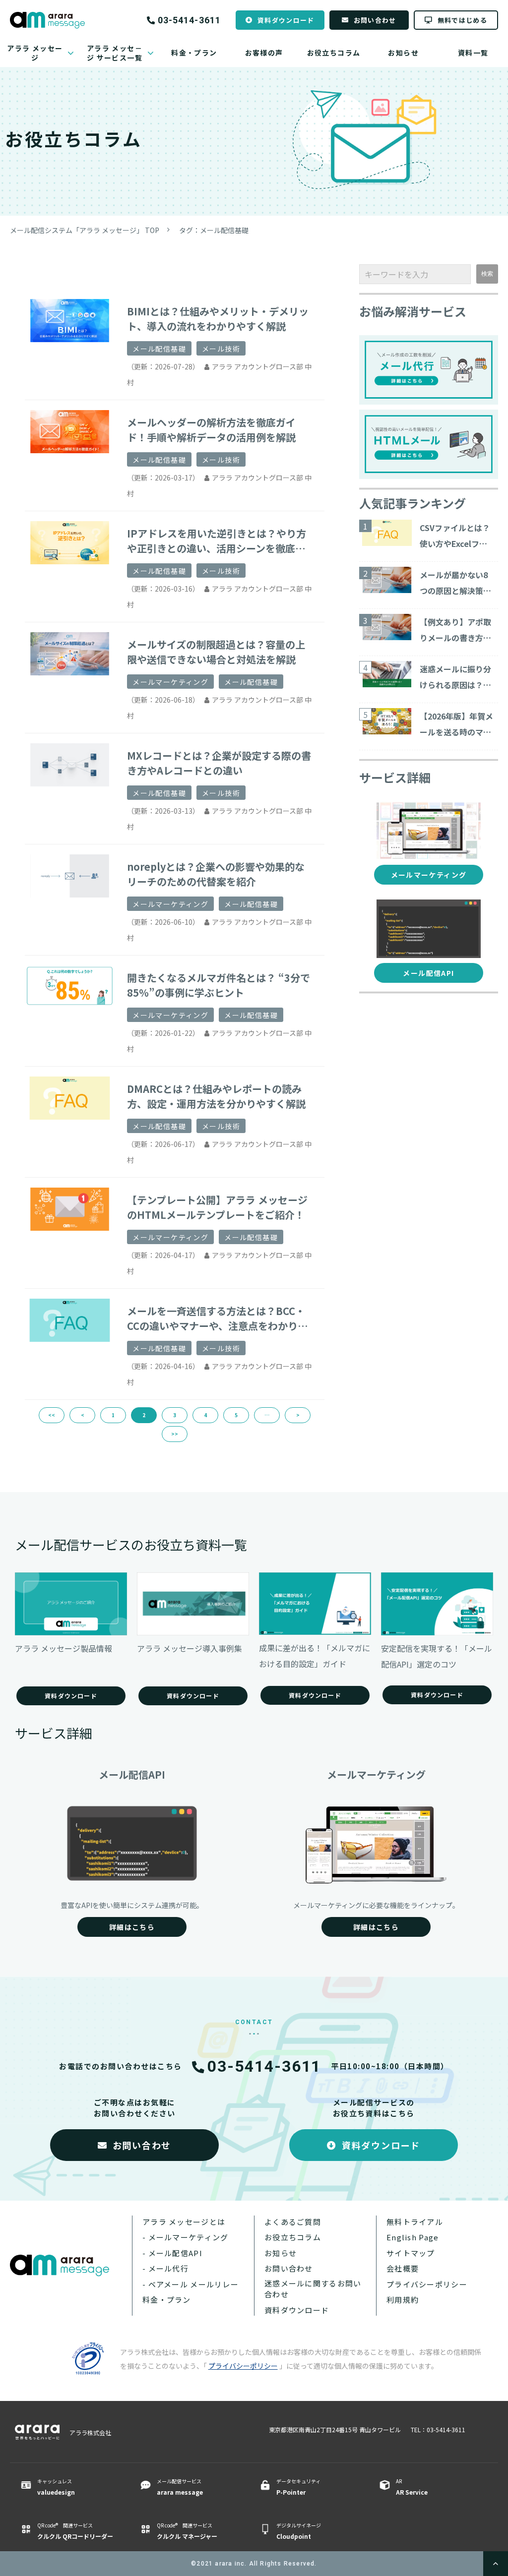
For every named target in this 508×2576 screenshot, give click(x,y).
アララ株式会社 (90, 2432)
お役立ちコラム (334, 53)
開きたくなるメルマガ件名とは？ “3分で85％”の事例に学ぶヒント (219, 985)
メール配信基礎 (159, 349)
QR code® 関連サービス (75, 2531)
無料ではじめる (462, 20)
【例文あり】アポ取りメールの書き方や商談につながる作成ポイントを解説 (455, 631)
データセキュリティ (298, 2487)
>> (175, 1434)
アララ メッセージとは (184, 2222)
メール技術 (221, 349)
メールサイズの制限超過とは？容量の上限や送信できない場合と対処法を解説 (216, 652)
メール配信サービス (180, 2487)
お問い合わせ (375, 20)
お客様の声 (264, 53)
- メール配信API (172, 2253)
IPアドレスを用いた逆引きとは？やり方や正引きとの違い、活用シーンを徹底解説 (217, 541)
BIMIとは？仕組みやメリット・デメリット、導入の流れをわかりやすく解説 (218, 319)
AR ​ (412, 2487)
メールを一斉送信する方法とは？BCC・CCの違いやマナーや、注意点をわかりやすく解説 (217, 1318)
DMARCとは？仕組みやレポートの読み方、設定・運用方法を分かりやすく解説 (216, 1096)
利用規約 (403, 2300)
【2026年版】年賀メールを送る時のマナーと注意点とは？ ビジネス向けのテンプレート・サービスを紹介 (456, 725)
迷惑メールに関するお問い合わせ (313, 2289)
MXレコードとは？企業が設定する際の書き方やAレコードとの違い (219, 763)
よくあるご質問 (293, 2222)
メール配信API (428, 973)
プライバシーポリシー (427, 2284)
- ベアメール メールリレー (190, 2284)
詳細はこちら (132, 1927)
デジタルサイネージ (299, 2531)
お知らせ (403, 53)
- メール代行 (165, 2268)
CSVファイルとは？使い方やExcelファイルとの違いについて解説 (455, 537)
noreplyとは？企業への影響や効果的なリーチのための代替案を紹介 (216, 874)
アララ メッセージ (35, 53)
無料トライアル (415, 2222)
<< (52, 1415)
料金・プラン (194, 53)
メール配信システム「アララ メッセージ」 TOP (85, 230)
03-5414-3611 (189, 20)
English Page (413, 2237)
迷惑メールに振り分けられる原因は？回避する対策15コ (455, 678)
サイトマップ (411, 2253)
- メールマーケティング (185, 2237)
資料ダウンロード (286, 20)
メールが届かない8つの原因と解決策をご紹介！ (455, 584)
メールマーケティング (170, 682)
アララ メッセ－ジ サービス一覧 (115, 53)
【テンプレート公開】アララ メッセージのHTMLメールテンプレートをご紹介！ (217, 1207)
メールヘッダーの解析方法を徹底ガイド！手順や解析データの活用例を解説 (211, 430)
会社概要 (403, 2268)
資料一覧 (473, 53)
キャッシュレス (56, 2487)
